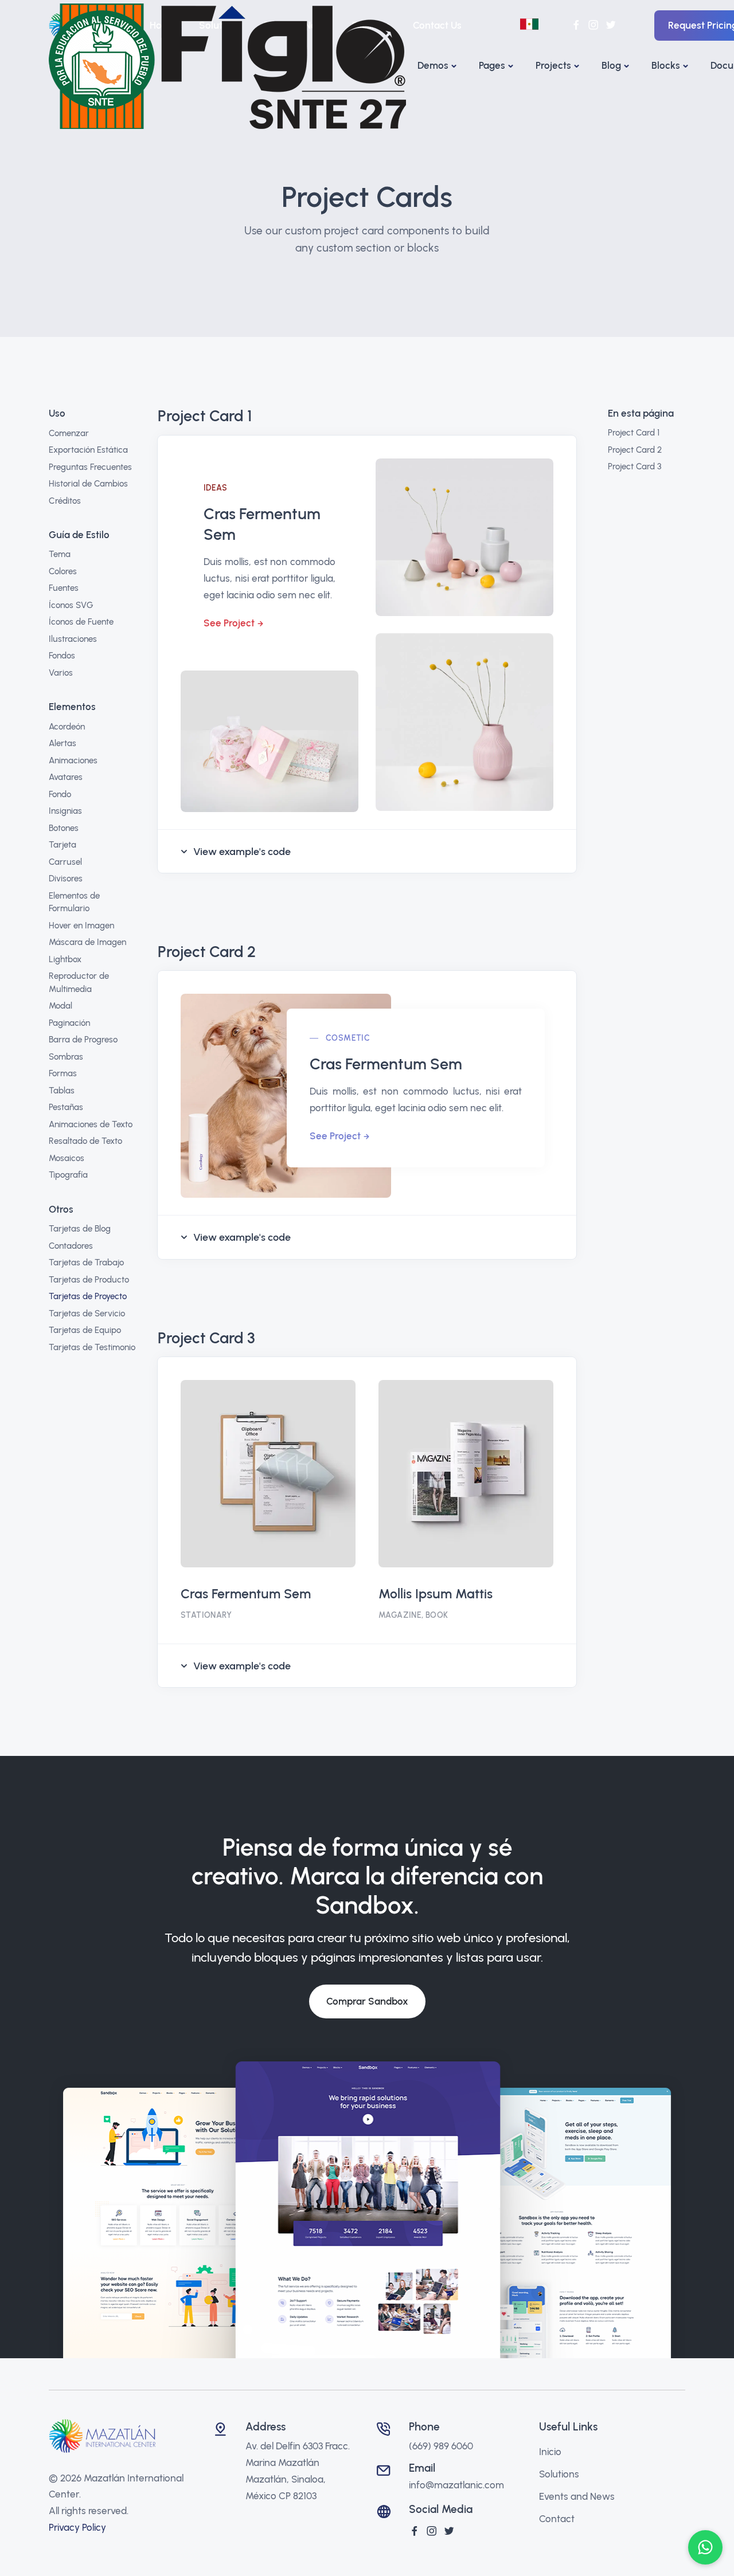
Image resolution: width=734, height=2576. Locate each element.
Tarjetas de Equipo (85, 1330)
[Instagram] (432, 2531)
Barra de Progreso (83, 1040)
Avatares (66, 777)
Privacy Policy (77, 2527)
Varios (61, 673)
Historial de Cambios (88, 484)
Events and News (577, 2496)
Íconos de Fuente (81, 622)
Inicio (550, 2452)
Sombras (66, 1057)
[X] (449, 2531)
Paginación (69, 1023)
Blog (611, 65)
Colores (63, 571)
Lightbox (65, 959)
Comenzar (69, 433)
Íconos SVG (71, 605)
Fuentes (64, 588)
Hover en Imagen (81, 926)
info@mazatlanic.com (456, 2485)
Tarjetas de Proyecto (88, 1296)
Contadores (71, 1246)
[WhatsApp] (705, 2547)
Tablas (62, 1091)
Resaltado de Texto (85, 1141)
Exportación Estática (88, 450)
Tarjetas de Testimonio (92, 1347)
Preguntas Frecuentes (90, 467)
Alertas (63, 743)
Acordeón (67, 727)
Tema (60, 554)
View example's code (242, 852)
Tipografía (68, 1175)
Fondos (62, 656)
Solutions (559, 2474)
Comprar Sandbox (367, 2001)
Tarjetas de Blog (80, 1229)
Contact (557, 2519)
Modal (60, 1006)
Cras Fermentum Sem (246, 1594)
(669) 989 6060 (441, 2446)
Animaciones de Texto (91, 1124)
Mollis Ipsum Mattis (436, 1594)
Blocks (666, 65)
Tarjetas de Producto (89, 1280)
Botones (64, 828)
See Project (229, 623)
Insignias (65, 811)
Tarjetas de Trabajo (86, 1262)
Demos (433, 65)
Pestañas (66, 1107)
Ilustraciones (73, 639)
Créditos (65, 501)
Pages (492, 65)
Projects (553, 65)
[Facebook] (415, 2531)
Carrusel (65, 862)
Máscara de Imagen (87, 942)
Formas (63, 1073)
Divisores (66, 879)
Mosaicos (67, 1158)
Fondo (60, 794)
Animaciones (73, 760)
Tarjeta (63, 845)
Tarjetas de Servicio (87, 1314)
